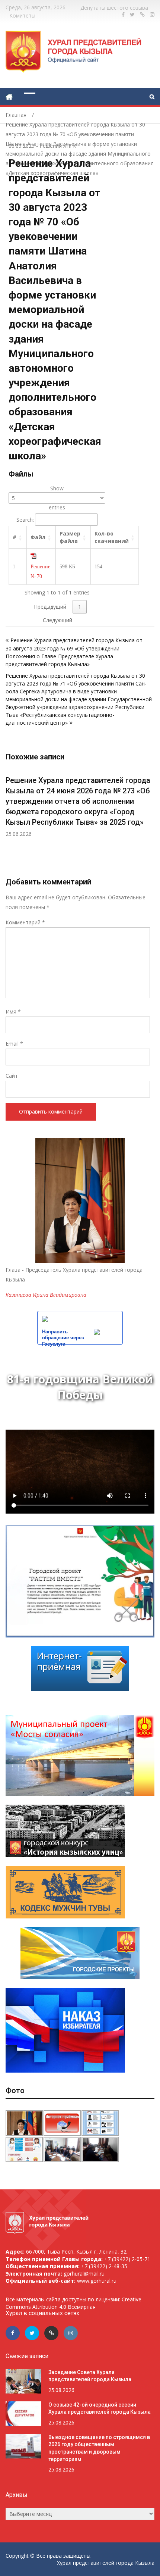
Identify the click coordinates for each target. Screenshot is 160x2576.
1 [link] (80, 607)
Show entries (57, 498)
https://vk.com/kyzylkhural (142, 15)
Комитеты (22, 15)
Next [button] (150, 822)
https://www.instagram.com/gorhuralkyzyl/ (152, 15)
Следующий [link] (57, 620)
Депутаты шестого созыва (114, 8)
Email (14, 1044)
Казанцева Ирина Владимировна (46, 1295)
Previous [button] (10, 822)
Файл (38, 537)
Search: (25, 520)
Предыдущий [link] (50, 607)
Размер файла (70, 537)
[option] (80, 808)
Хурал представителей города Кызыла (106, 2563)
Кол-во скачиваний (112, 537)
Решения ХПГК (58, 146)
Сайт (12, 1076)
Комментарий (25, 922)
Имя (13, 1011)
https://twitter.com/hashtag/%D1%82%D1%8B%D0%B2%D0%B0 (132, 15)
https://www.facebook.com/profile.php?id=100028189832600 (123, 15)
